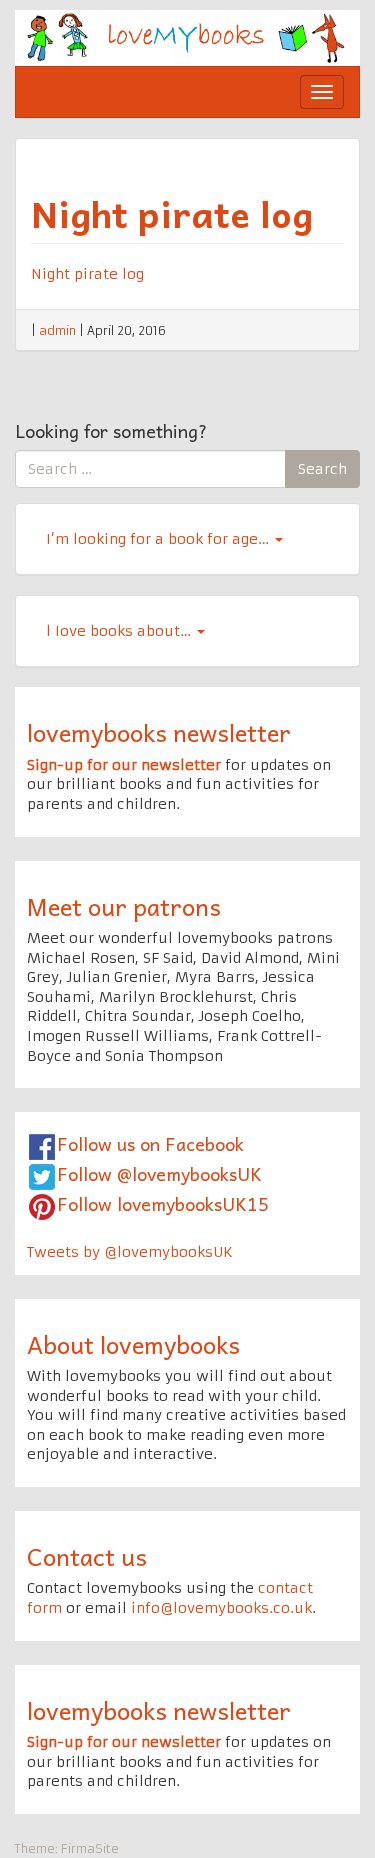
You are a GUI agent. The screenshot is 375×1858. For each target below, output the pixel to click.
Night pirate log (172, 213)
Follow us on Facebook (150, 1143)
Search (322, 469)
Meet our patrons (124, 906)
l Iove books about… (120, 631)
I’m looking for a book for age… (159, 539)
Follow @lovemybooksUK (159, 1173)
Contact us (87, 1556)
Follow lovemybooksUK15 (163, 1203)
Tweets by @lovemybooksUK (130, 1252)
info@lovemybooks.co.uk (221, 1608)
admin (57, 330)
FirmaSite (90, 1848)
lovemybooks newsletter (159, 732)
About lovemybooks (133, 1344)
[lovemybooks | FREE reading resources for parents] (187, 37)
